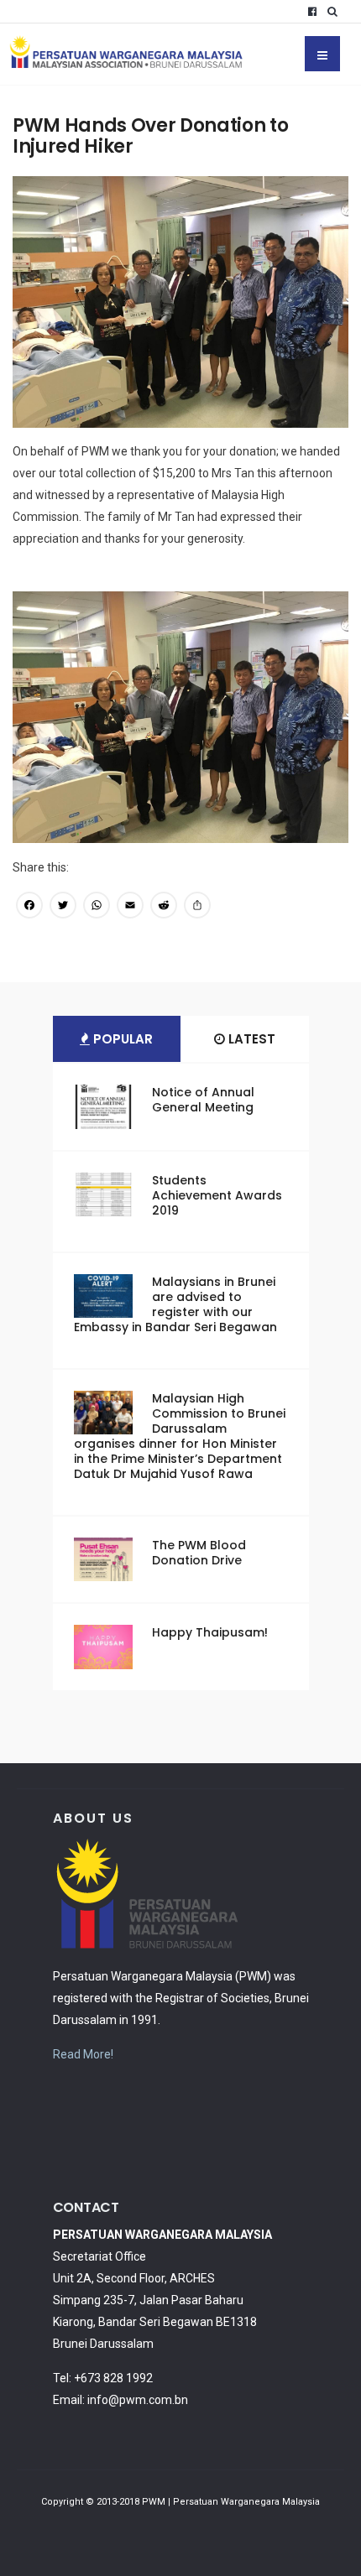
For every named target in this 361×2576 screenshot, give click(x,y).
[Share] (197, 907)
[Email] (130, 907)
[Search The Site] (336, 12)
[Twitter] (63, 907)
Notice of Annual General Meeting (203, 1100)
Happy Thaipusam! (210, 1632)
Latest (250, 1039)
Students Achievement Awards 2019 (217, 1195)
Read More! (83, 2054)
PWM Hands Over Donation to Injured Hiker (150, 136)
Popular (121, 1039)
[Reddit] (164, 907)
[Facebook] (312, 12)
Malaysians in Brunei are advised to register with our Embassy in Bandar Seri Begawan (175, 1304)
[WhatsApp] (97, 907)
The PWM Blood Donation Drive (199, 1553)
